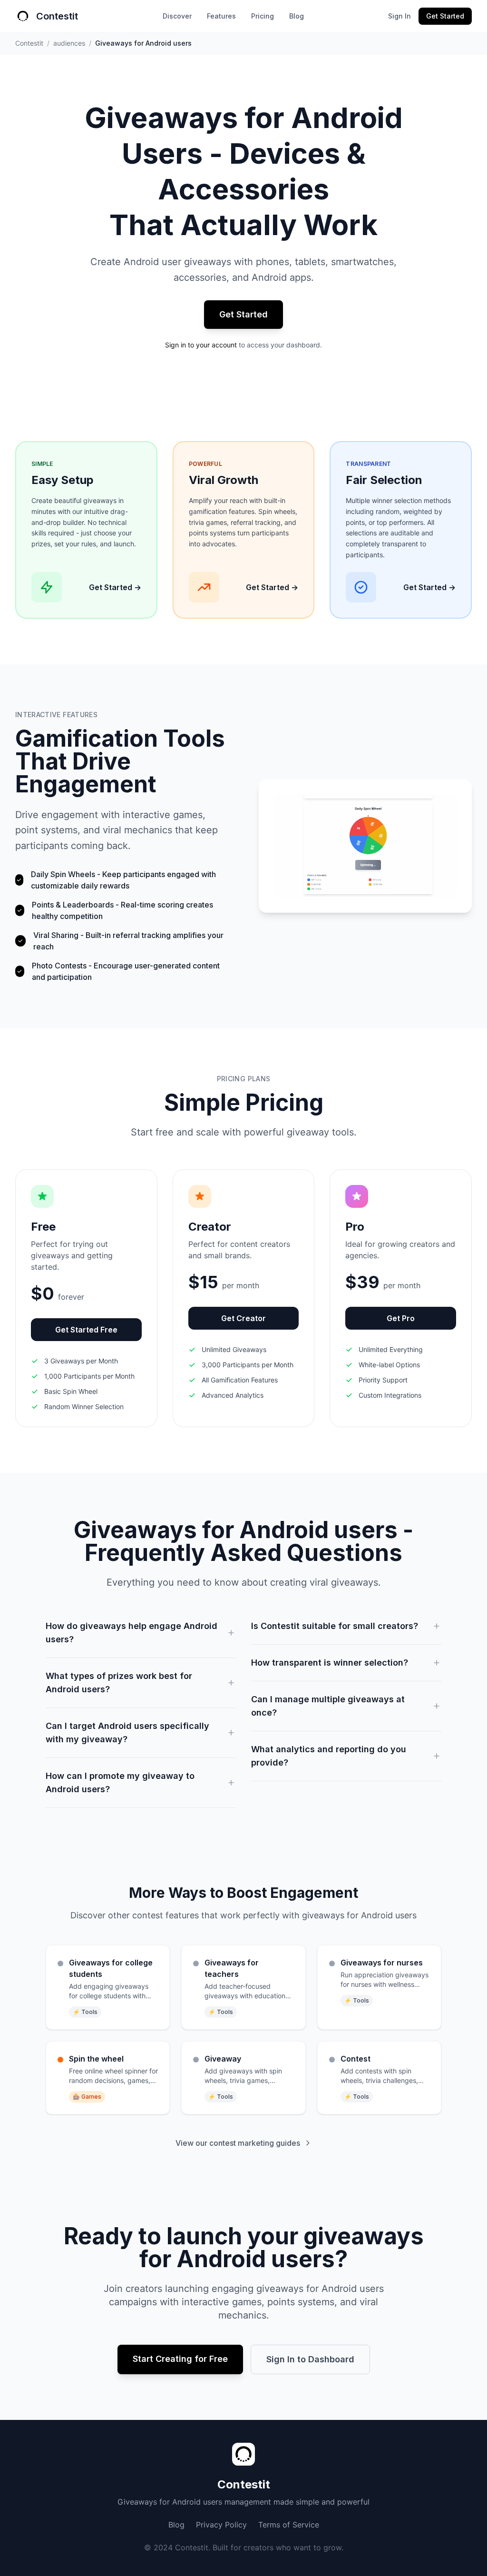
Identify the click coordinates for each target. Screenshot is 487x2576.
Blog (297, 16)
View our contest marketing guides (238, 2143)
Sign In (399, 16)
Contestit (29, 43)
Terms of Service (289, 2525)
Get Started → (115, 587)
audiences (69, 43)
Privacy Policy (221, 2525)
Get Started (445, 16)
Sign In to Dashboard (310, 2359)
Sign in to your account (201, 345)
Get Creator (243, 1318)
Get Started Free (86, 1330)
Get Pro (401, 1318)
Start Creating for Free (180, 2359)
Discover (177, 16)
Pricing (263, 16)
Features (221, 16)
